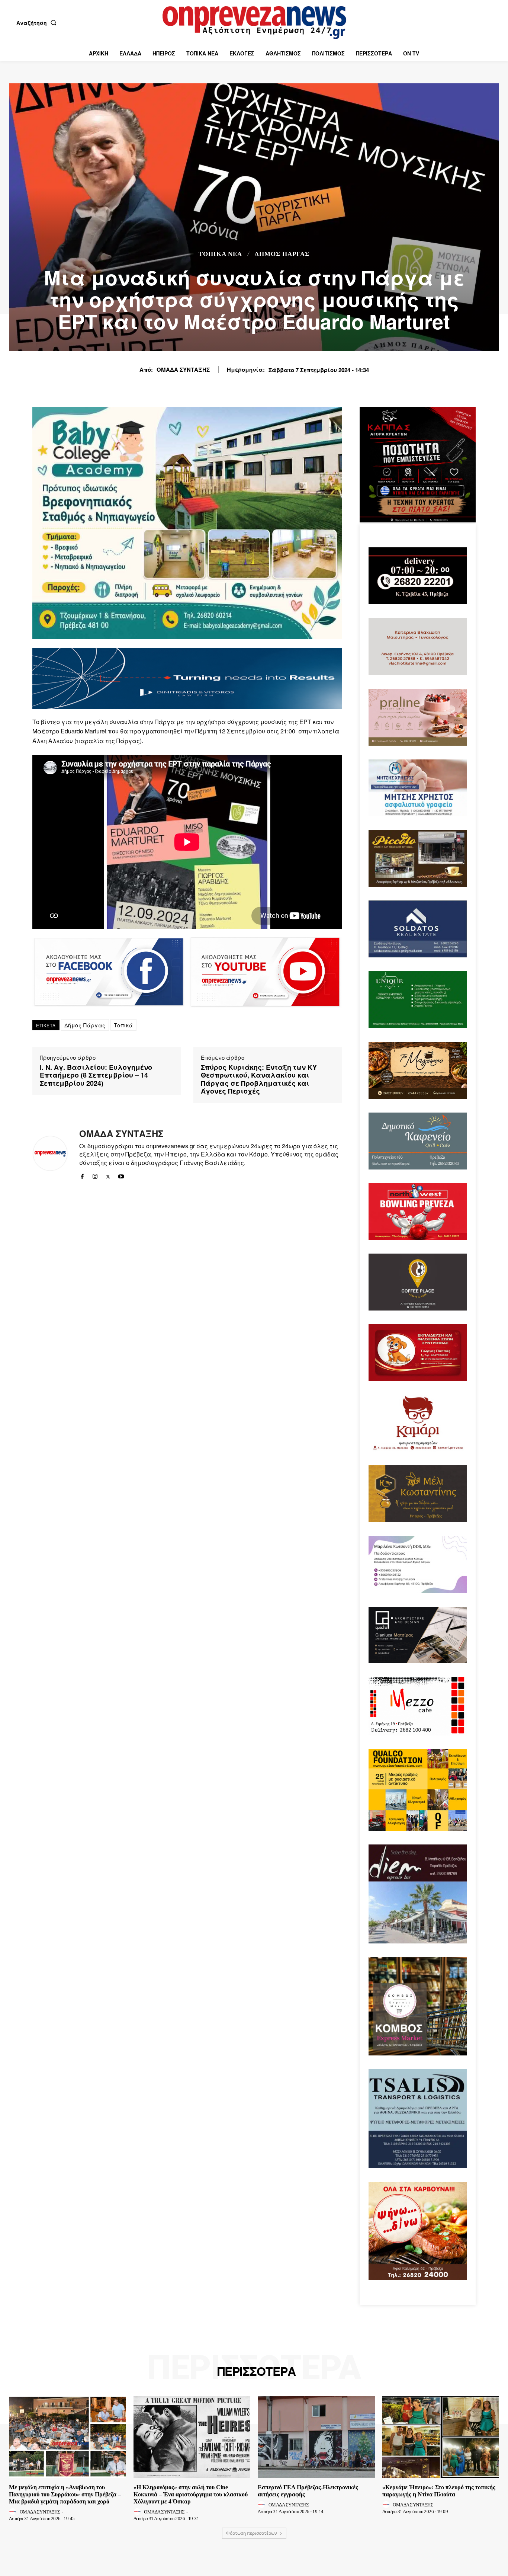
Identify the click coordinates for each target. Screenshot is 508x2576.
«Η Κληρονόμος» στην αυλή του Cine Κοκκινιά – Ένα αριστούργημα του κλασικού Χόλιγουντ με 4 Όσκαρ (191, 2494)
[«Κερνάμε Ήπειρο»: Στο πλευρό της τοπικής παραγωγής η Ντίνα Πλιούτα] (441, 2437)
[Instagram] (95, 1175)
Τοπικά (123, 1025)
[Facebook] (82, 1175)
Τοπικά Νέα (220, 254)
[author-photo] (14, 2512)
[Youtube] (121, 1175)
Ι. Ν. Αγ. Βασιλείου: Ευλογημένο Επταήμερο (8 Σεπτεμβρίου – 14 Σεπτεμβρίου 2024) (96, 1076)
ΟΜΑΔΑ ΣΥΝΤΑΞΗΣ (183, 369)
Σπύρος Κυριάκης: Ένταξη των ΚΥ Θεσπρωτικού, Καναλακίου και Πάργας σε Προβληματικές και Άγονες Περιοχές (259, 1079)
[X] (108, 1175)
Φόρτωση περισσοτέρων (252, 2533)
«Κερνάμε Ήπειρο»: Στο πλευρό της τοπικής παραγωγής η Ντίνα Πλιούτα (439, 2491)
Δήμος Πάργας (282, 254)
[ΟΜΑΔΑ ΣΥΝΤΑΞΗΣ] (50, 1153)
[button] (38, 23)
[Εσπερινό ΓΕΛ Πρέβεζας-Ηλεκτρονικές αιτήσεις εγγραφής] (316, 2437)
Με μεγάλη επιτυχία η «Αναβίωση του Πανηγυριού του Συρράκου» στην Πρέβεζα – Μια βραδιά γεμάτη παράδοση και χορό (65, 2494)
